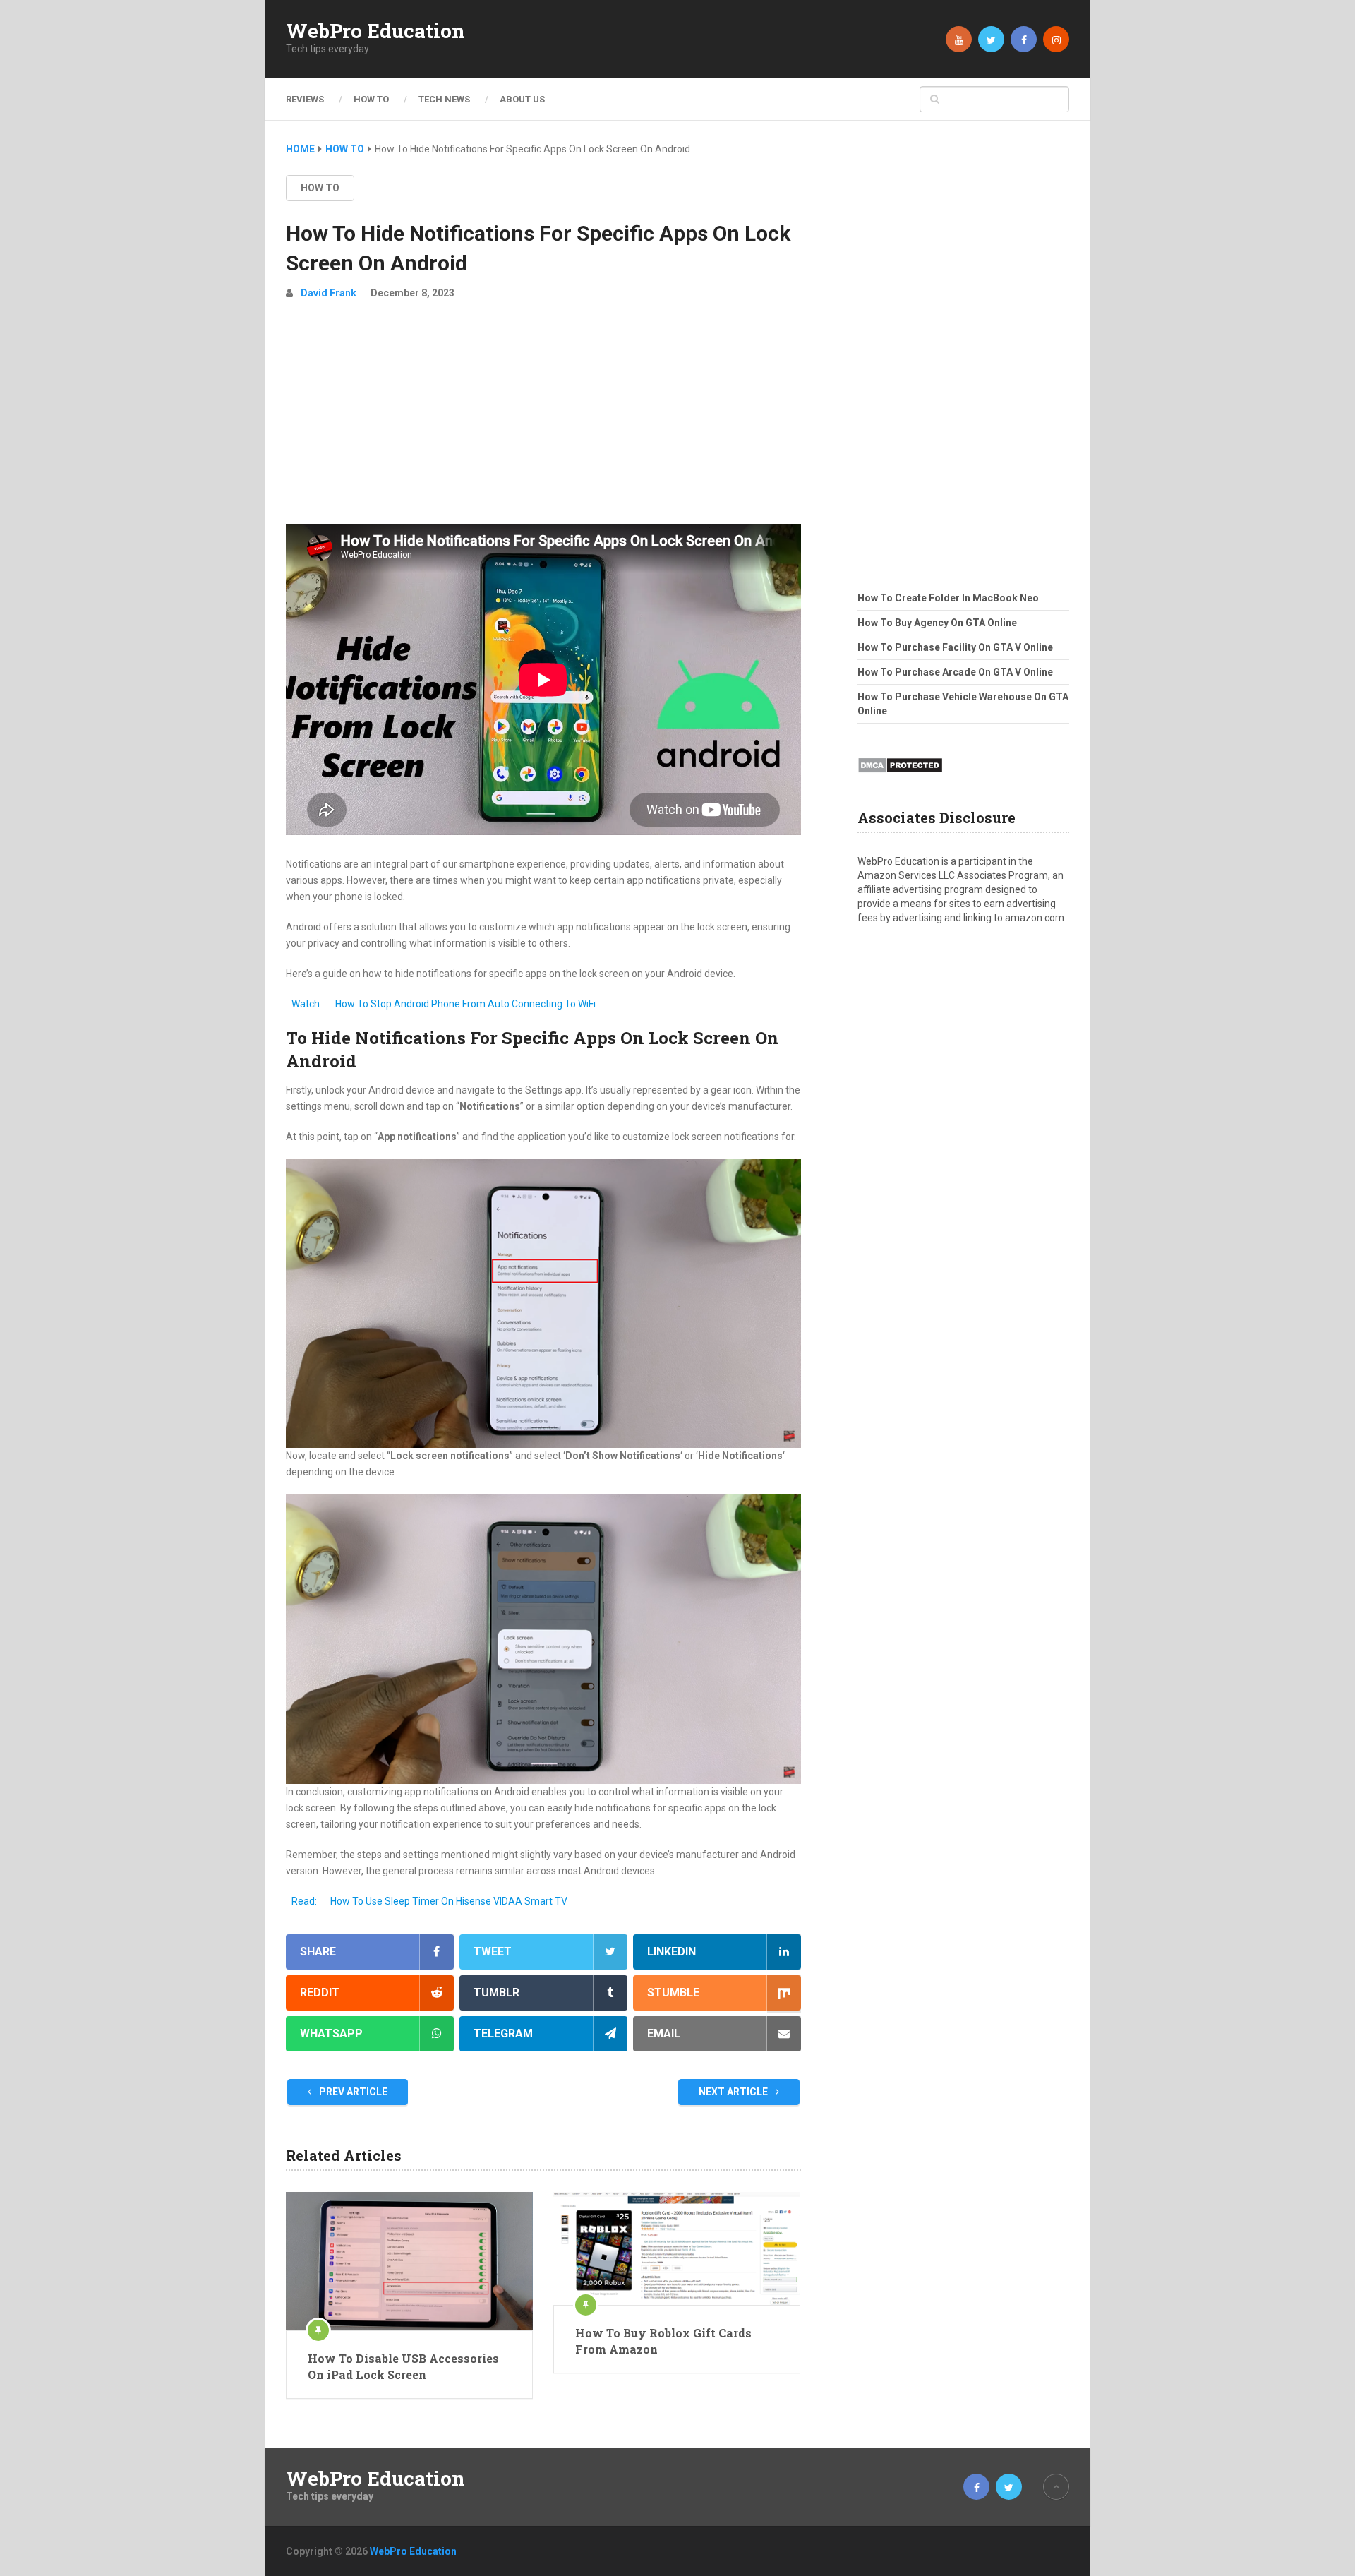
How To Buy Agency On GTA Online (937, 623)
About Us (522, 99)
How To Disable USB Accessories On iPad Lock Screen (403, 2366)
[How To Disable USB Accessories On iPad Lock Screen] (409, 2261)
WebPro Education (375, 31)
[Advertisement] (543, 418)
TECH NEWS (444, 99)
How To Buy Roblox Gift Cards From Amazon (663, 2341)
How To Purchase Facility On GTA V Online (955, 647)
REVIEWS (305, 99)
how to (320, 188)
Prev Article (352, 2092)
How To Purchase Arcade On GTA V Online (955, 672)
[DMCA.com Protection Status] (900, 777)
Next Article (734, 2092)
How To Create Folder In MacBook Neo (948, 598)
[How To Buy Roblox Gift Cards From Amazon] (677, 2248)
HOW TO (371, 99)
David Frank (329, 293)
